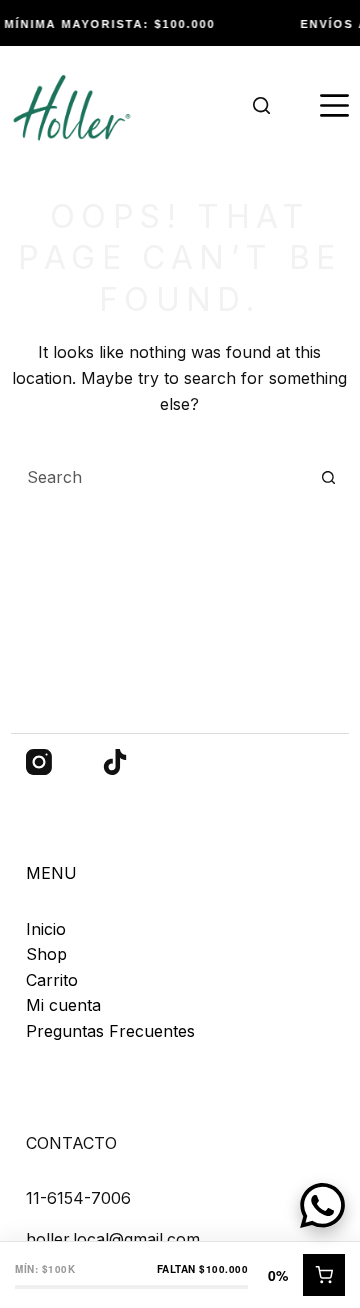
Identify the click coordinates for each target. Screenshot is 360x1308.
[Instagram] (39, 762)
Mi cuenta (63, 1005)
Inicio (46, 929)
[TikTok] (115, 762)
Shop (46, 954)
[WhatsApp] (322, 1205)
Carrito (52, 980)
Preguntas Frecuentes (110, 1031)
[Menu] (334, 106)
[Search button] (328, 477)
